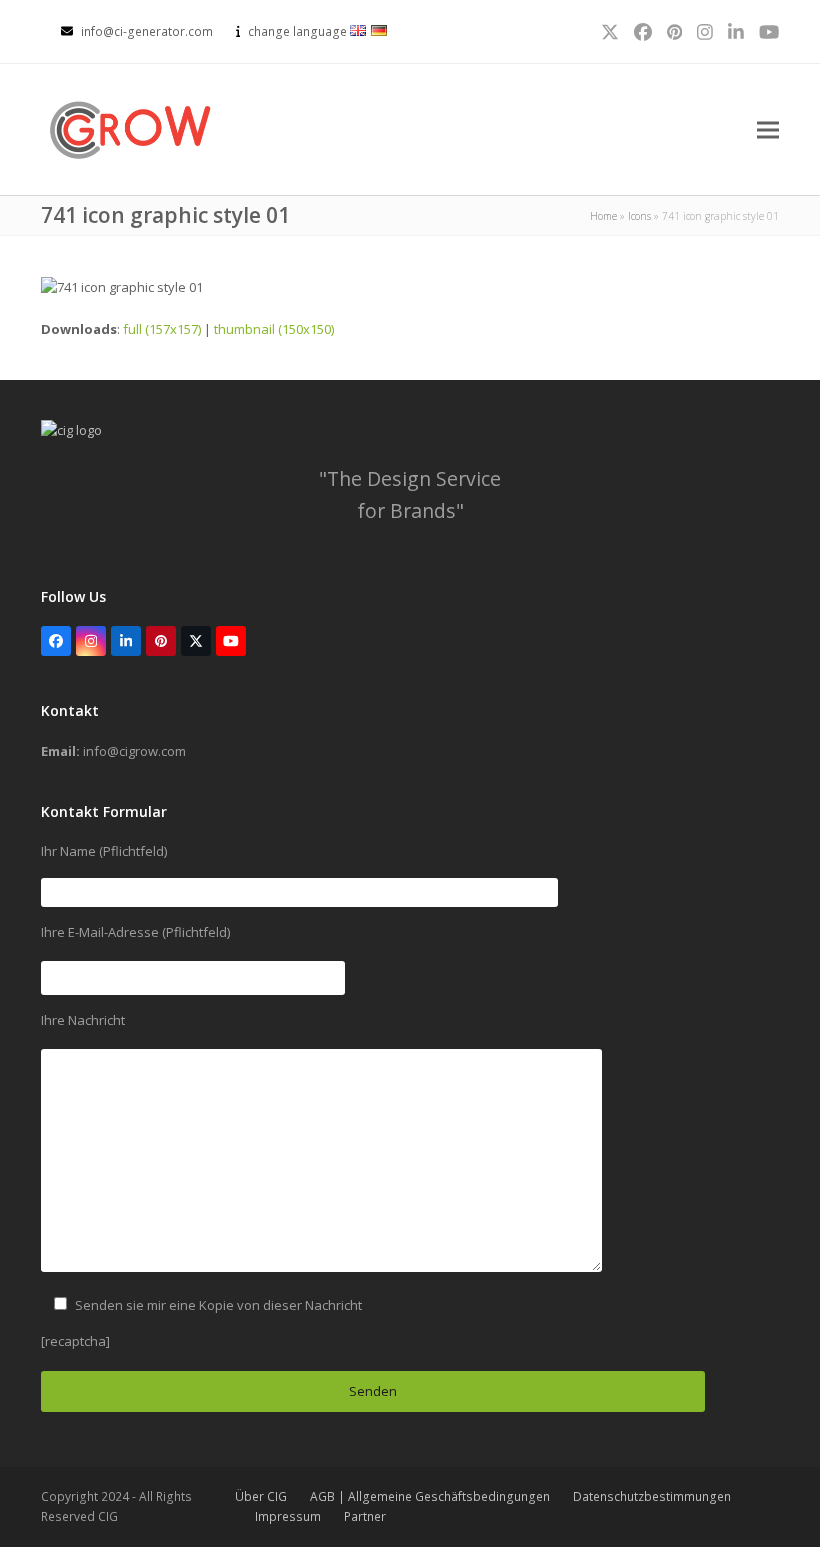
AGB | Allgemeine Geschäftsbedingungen (430, 1496)
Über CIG (261, 1496)
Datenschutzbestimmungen (652, 1496)
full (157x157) (162, 329)
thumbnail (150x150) (274, 329)
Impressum (288, 1516)
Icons (639, 216)
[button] (768, 129)
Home (603, 216)
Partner (365, 1516)
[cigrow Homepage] (71, 430)
